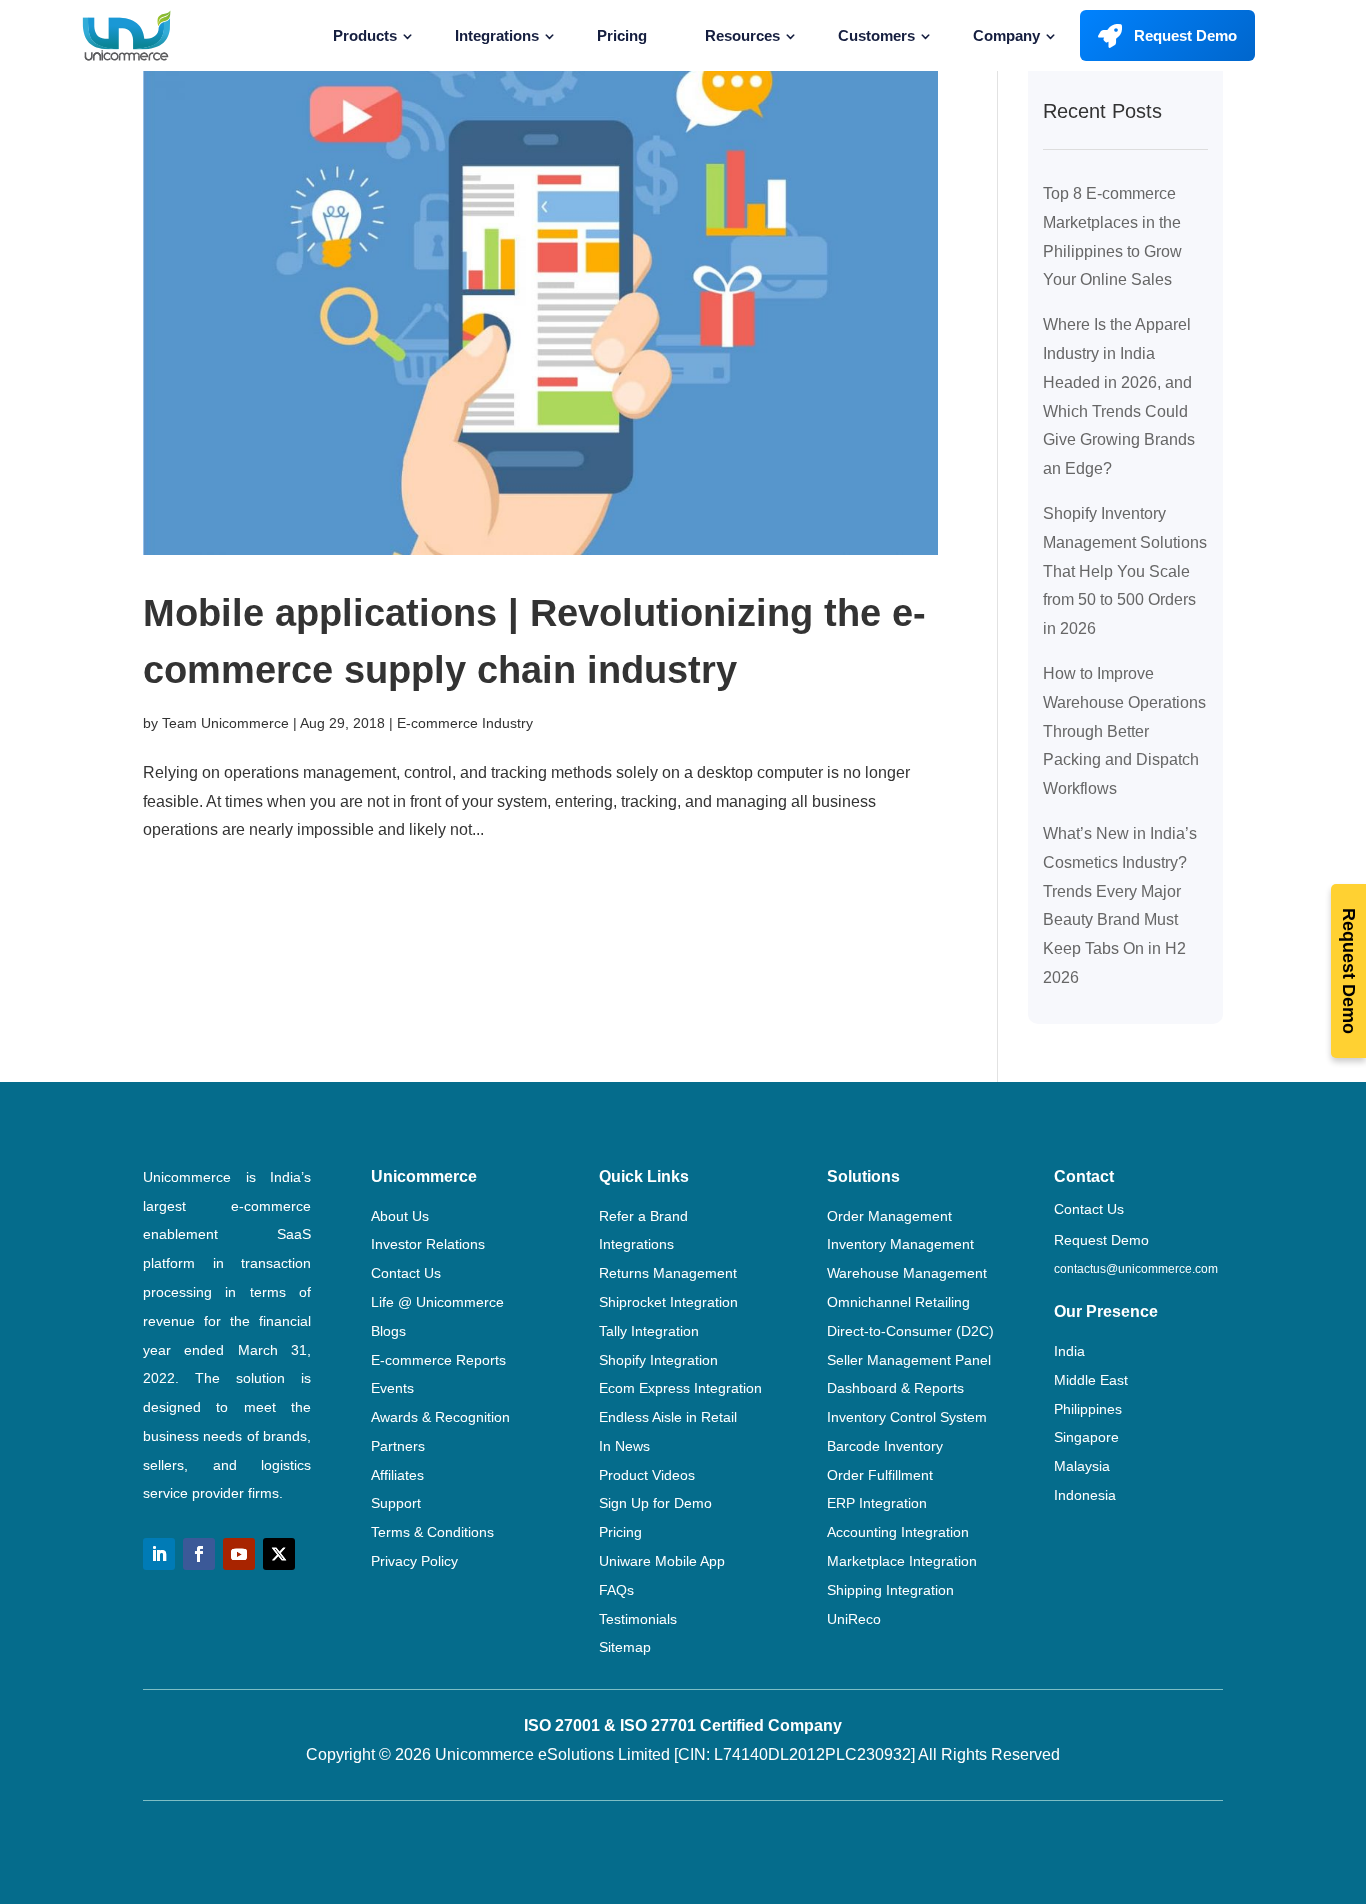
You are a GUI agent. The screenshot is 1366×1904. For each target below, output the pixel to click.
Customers (876, 35)
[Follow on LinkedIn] (159, 1554)
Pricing (622, 35)
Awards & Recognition (440, 1417)
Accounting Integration (898, 1532)
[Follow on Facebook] (199, 1554)
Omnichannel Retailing (898, 1302)
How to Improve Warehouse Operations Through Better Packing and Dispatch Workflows (1124, 731)
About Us (400, 1216)
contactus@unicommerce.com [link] (1136, 1269)
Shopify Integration (658, 1360)
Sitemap (625, 1647)
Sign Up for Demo (655, 1503)
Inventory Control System (907, 1417)
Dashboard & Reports (895, 1388)
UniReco (854, 1619)
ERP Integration (877, 1503)
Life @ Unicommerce (437, 1302)
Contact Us (406, 1273)
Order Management (889, 1216)
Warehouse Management (907, 1273)
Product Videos (647, 1475)
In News (624, 1446)
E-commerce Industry (465, 723)
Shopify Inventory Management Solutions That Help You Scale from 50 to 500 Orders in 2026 (1125, 571)
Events (392, 1388)
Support (396, 1503)
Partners (398, 1446)
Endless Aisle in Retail (668, 1417)
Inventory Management (900, 1244)
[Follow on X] (279, 1554)
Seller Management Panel (909, 1360)
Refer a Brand (643, 1216)
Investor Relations (428, 1244)
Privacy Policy (414, 1561)
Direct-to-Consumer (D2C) (910, 1331)
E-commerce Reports (438, 1360)
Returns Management (668, 1273)
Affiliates (397, 1475)
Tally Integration (649, 1331)
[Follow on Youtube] (239, 1554)
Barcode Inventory (885, 1446)
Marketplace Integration (902, 1561)
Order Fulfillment (880, 1475)
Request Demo (1185, 35)
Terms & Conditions (432, 1532)
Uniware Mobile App (662, 1561)
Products (365, 35)
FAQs (616, 1590)
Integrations (497, 35)
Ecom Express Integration (680, 1388)
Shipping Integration (890, 1590)
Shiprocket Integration (668, 1302)
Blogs (388, 1331)
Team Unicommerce (225, 723)
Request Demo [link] (1101, 1240)
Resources (742, 35)
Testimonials (638, 1619)
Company (1006, 35)
